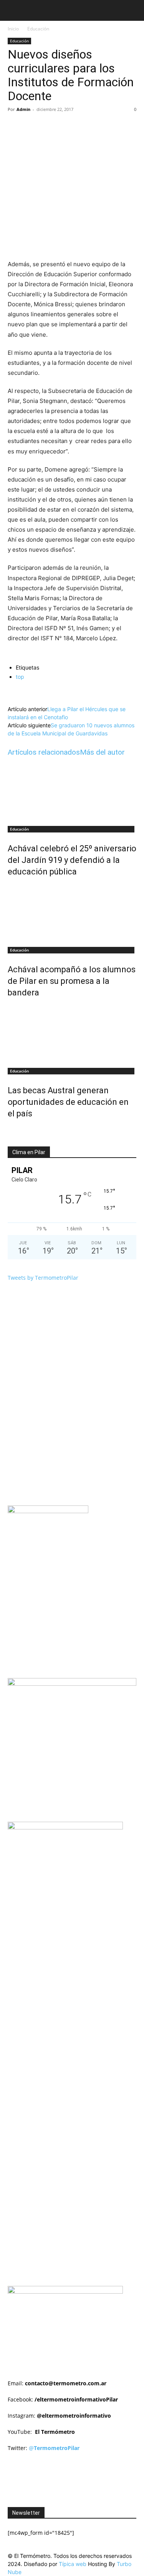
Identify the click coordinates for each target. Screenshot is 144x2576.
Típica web (73, 2564)
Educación (38, 29)
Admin (23, 109)
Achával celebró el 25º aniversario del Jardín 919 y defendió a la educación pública (72, 860)
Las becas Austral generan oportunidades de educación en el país (68, 1102)
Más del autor (102, 752)
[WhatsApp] (93, 127)
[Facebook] (40, 127)
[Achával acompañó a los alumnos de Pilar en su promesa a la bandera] (72, 913)
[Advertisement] (76, 1929)
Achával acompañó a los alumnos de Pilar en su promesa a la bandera (72, 981)
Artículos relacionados (44, 752)
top (20, 677)
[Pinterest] (75, 127)
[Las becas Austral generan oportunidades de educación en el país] (72, 1034)
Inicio (13, 29)
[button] (13, 10)
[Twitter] (57, 127)
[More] (111, 127)
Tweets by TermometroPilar (43, 1278)
